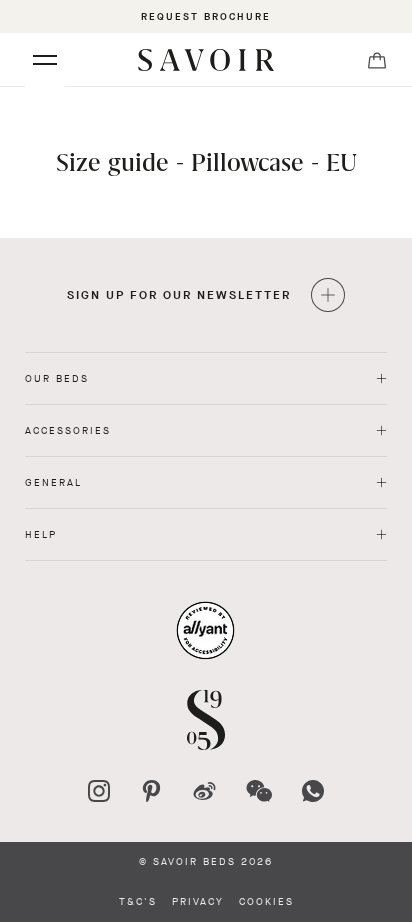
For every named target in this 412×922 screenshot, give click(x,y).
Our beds (57, 378)
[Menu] (45, 60)
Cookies (266, 902)
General (53, 482)
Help (41, 534)
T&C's (138, 902)
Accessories (68, 430)
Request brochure (206, 16)
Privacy (198, 902)
